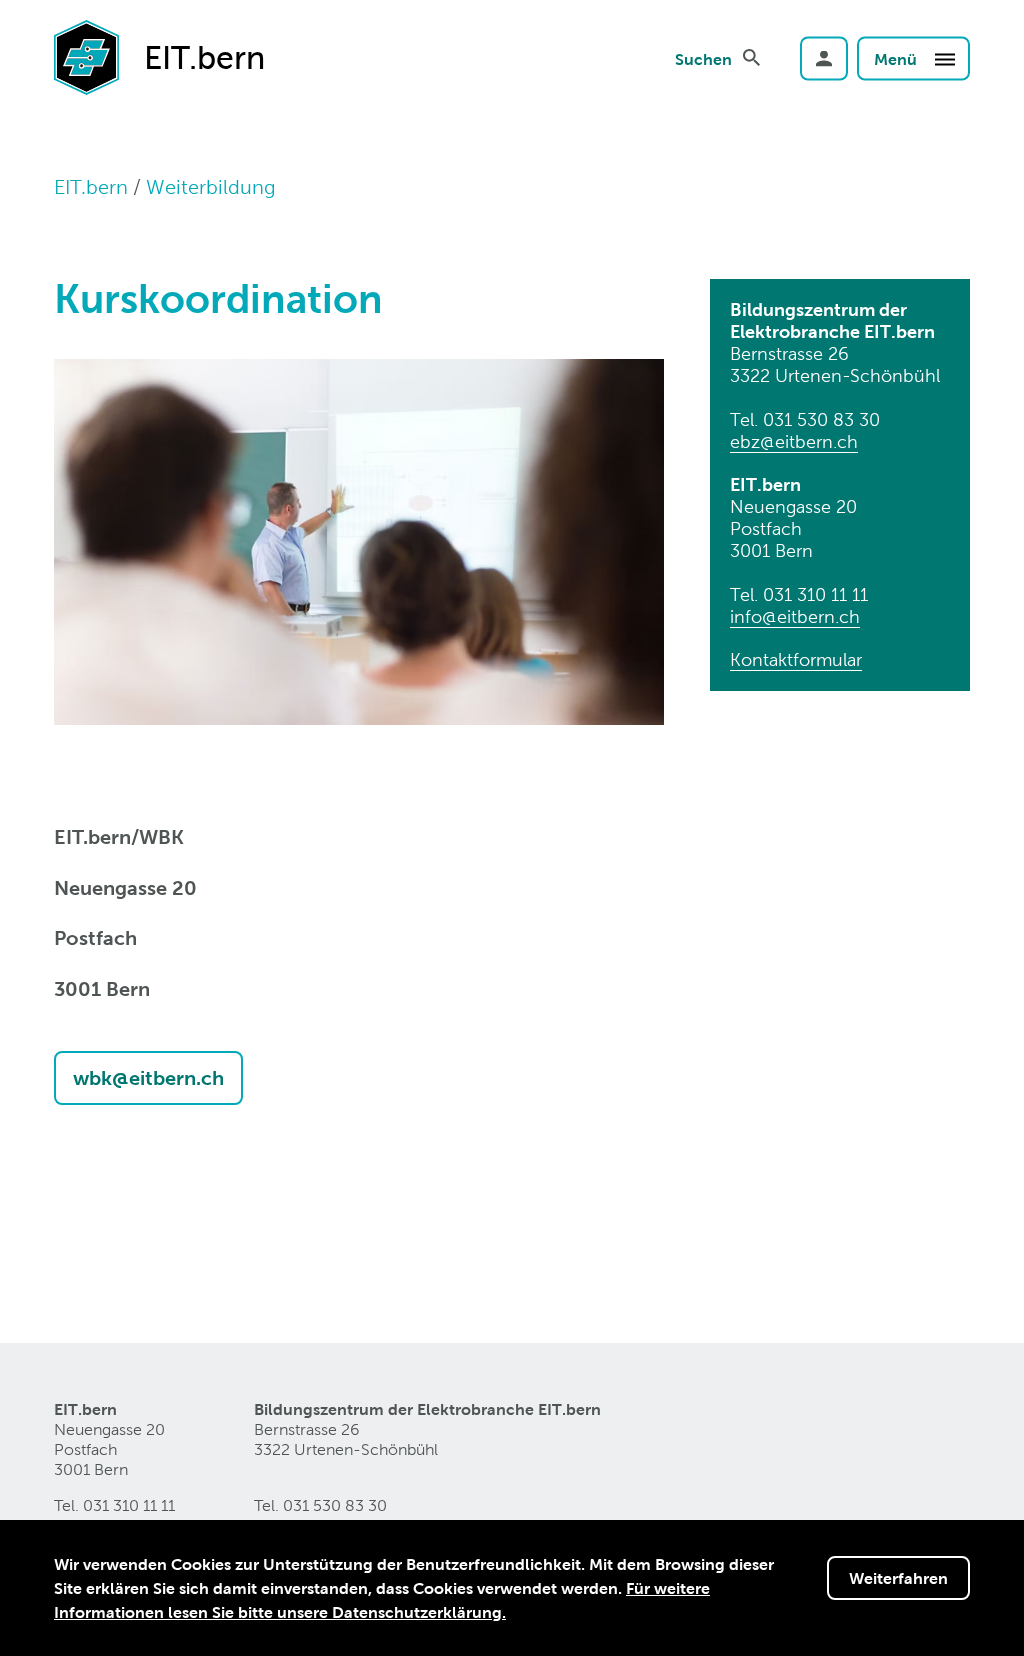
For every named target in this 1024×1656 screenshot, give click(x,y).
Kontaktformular (796, 659)
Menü (897, 58)
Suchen (703, 58)
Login (824, 58)
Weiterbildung (211, 187)
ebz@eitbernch (794, 441)
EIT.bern (91, 187)
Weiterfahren (898, 1578)
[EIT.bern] (86, 56)
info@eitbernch (795, 616)
